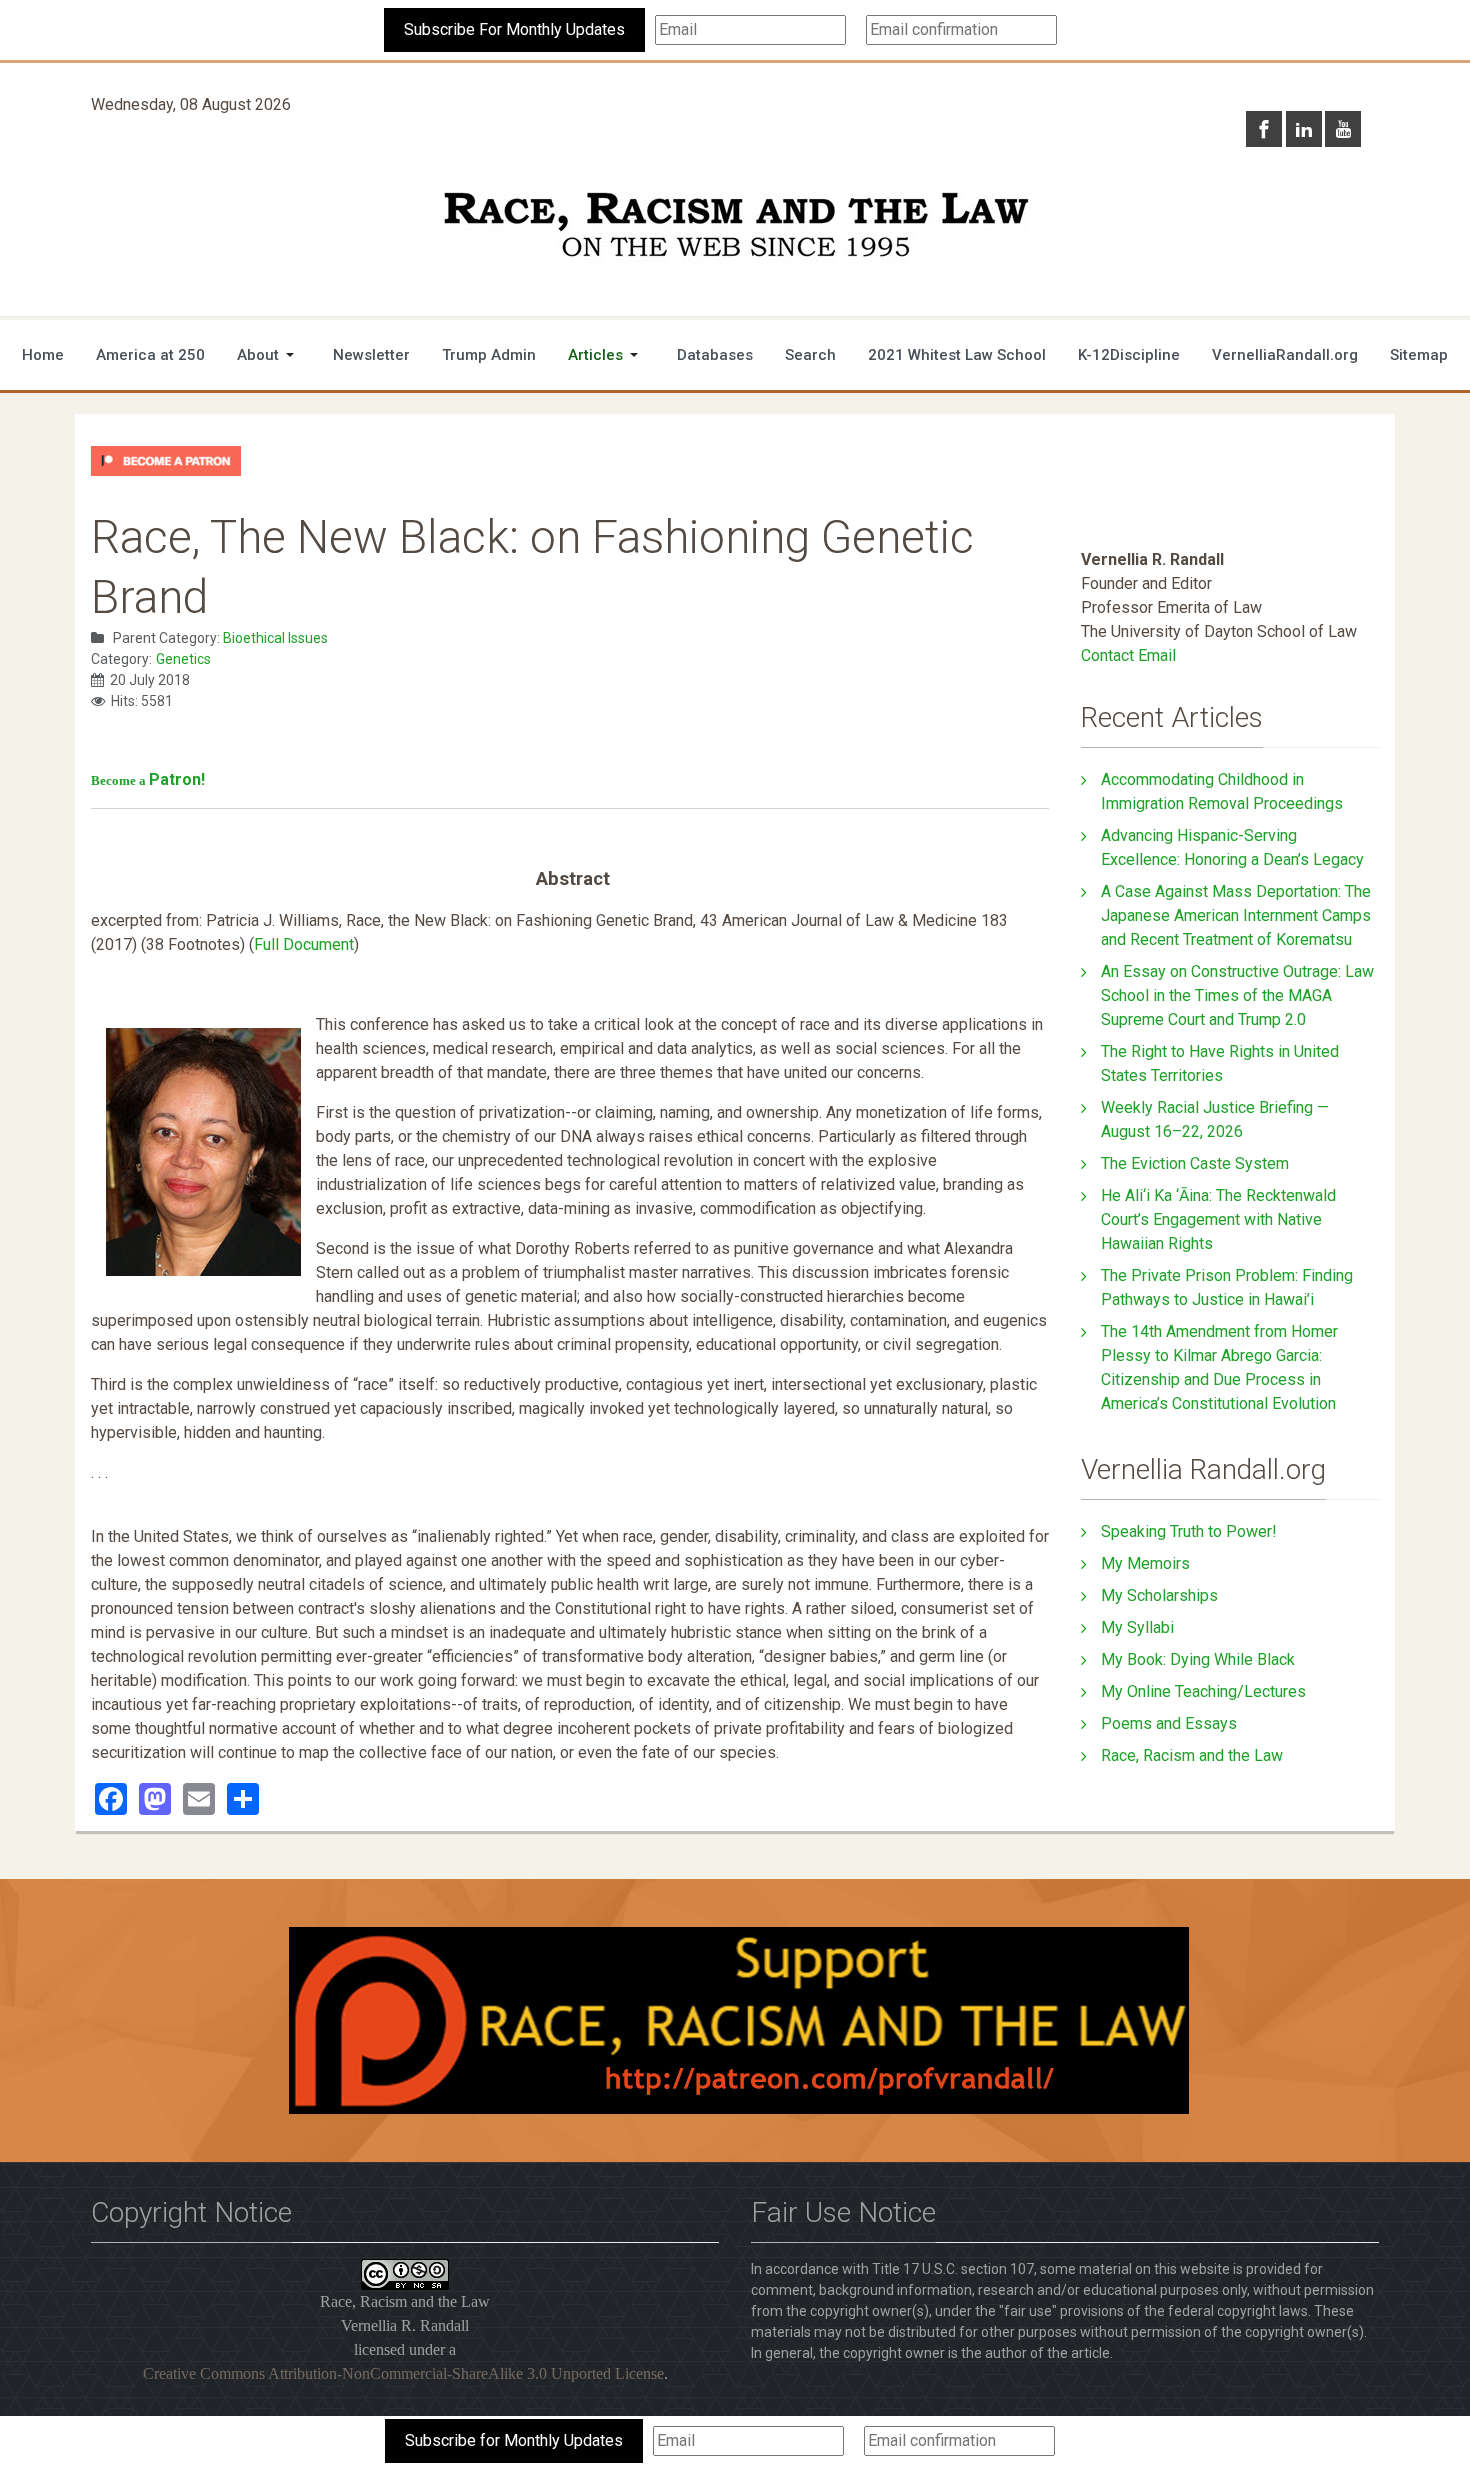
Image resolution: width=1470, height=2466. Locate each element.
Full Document (304, 944)
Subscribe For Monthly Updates (514, 29)
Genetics (183, 659)
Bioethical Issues (275, 638)
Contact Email (1128, 655)
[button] (269, 355)
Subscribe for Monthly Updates (514, 2440)
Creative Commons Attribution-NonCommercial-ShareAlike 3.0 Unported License (403, 2373)
